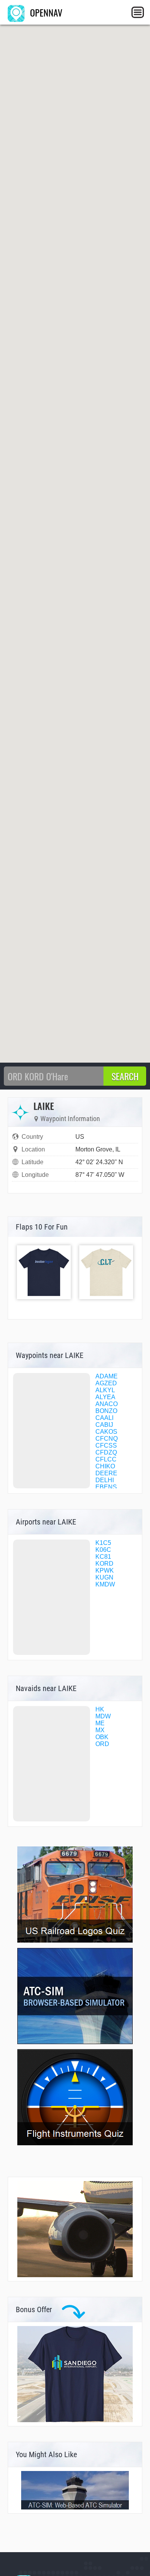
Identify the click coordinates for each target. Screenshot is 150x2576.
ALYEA (105, 1397)
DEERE (106, 1473)
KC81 (103, 1557)
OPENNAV (45, 12)
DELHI (105, 1480)
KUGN (104, 1577)
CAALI (104, 1418)
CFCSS (106, 1445)
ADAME (107, 1376)
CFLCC (106, 1459)
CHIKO (105, 1466)
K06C (103, 1550)
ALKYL (105, 1390)
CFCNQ (107, 1439)
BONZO (106, 1411)
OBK (102, 1737)
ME (100, 1723)
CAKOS (106, 1432)
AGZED (106, 1383)
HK (100, 1709)
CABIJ (104, 1425)
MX (100, 1730)
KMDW (105, 1584)
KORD (104, 1564)
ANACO (107, 1404)
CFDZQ (106, 1452)
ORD (102, 1744)
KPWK (105, 1570)
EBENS (106, 1487)
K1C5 (103, 1543)
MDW (103, 1716)
